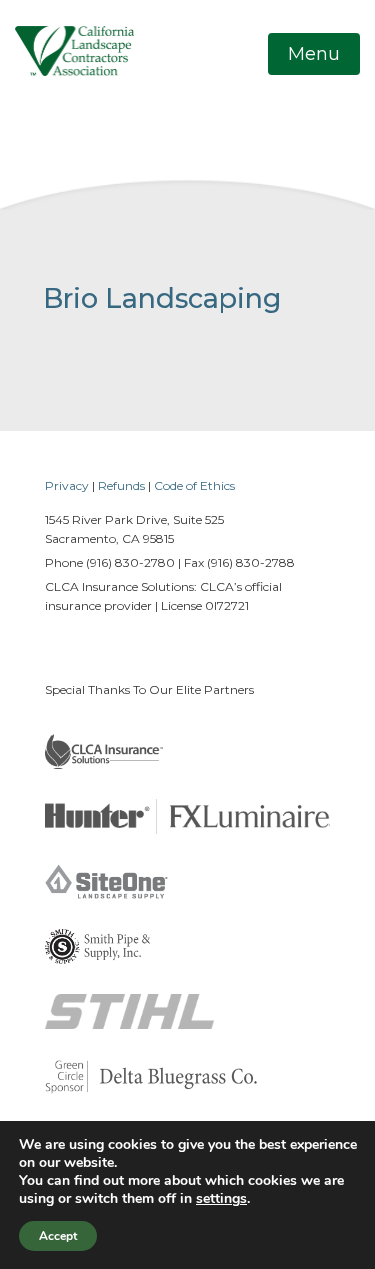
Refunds (121, 485)
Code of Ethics (194, 485)
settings (221, 1199)
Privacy (67, 485)
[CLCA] (74, 50)
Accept (58, 1236)
